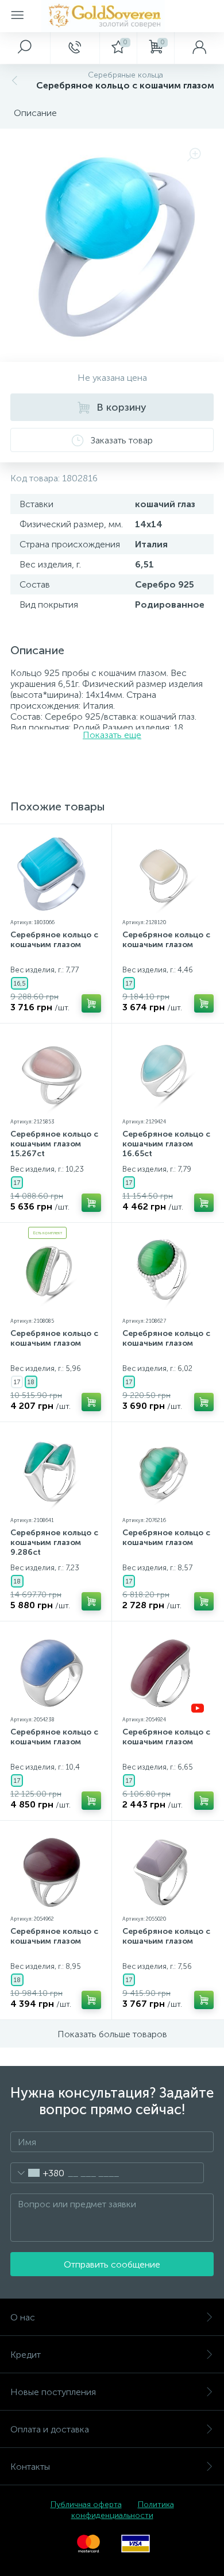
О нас (23, 2317)
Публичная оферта (86, 2504)
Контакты (30, 2467)
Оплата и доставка (50, 2429)
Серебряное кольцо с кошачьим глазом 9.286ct (54, 1542)
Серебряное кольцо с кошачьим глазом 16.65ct (166, 1144)
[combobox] (38, 2173)
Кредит (26, 2355)
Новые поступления (53, 2392)
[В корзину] (91, 1003)
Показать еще (112, 735)
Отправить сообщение (112, 2264)
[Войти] (199, 48)
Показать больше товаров (112, 2034)
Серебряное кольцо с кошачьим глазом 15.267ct (54, 1144)
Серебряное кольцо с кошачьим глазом (54, 940)
